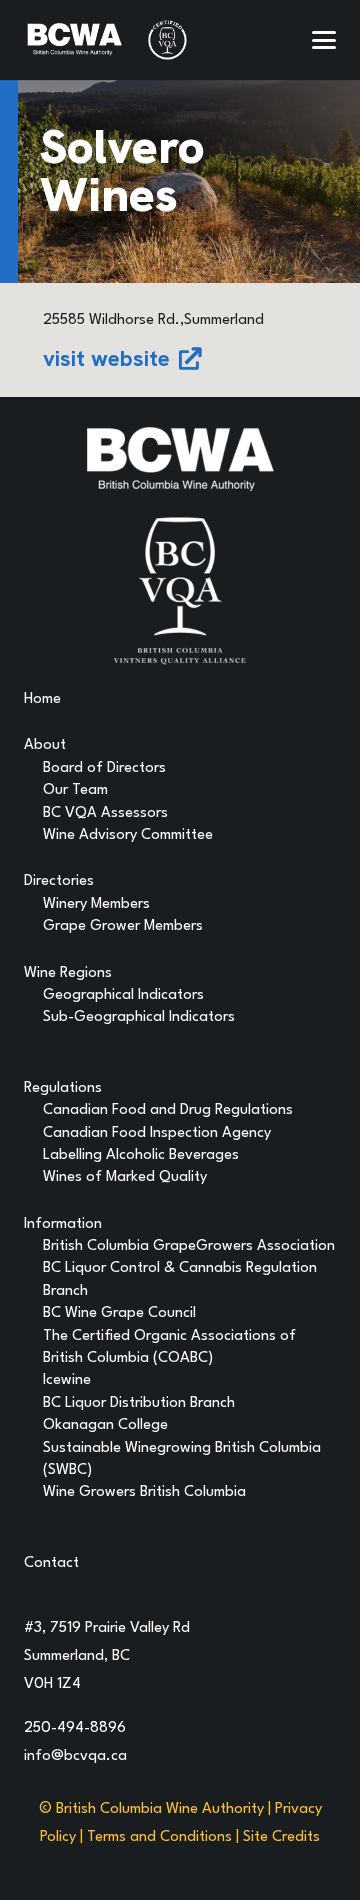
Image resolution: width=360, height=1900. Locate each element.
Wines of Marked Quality (125, 1177)
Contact (51, 1563)
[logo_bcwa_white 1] (74, 40)
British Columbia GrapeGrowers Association (189, 1246)
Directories (59, 881)
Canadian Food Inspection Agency (157, 1133)
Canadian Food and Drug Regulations (168, 1110)
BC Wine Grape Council (119, 1313)
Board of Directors (104, 768)
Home (42, 699)
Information (63, 1224)
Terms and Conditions (159, 1837)
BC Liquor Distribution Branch (139, 1403)
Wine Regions (68, 973)
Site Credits (281, 1837)
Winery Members (96, 904)
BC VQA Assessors (105, 813)
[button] (324, 40)
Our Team (75, 790)
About (45, 745)
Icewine (67, 1380)
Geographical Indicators (123, 995)
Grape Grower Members (123, 926)
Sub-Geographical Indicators (139, 1017)
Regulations (63, 1088)
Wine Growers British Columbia (144, 1492)
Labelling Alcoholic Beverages (141, 1155)
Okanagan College (105, 1425)
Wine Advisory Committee (128, 835)
